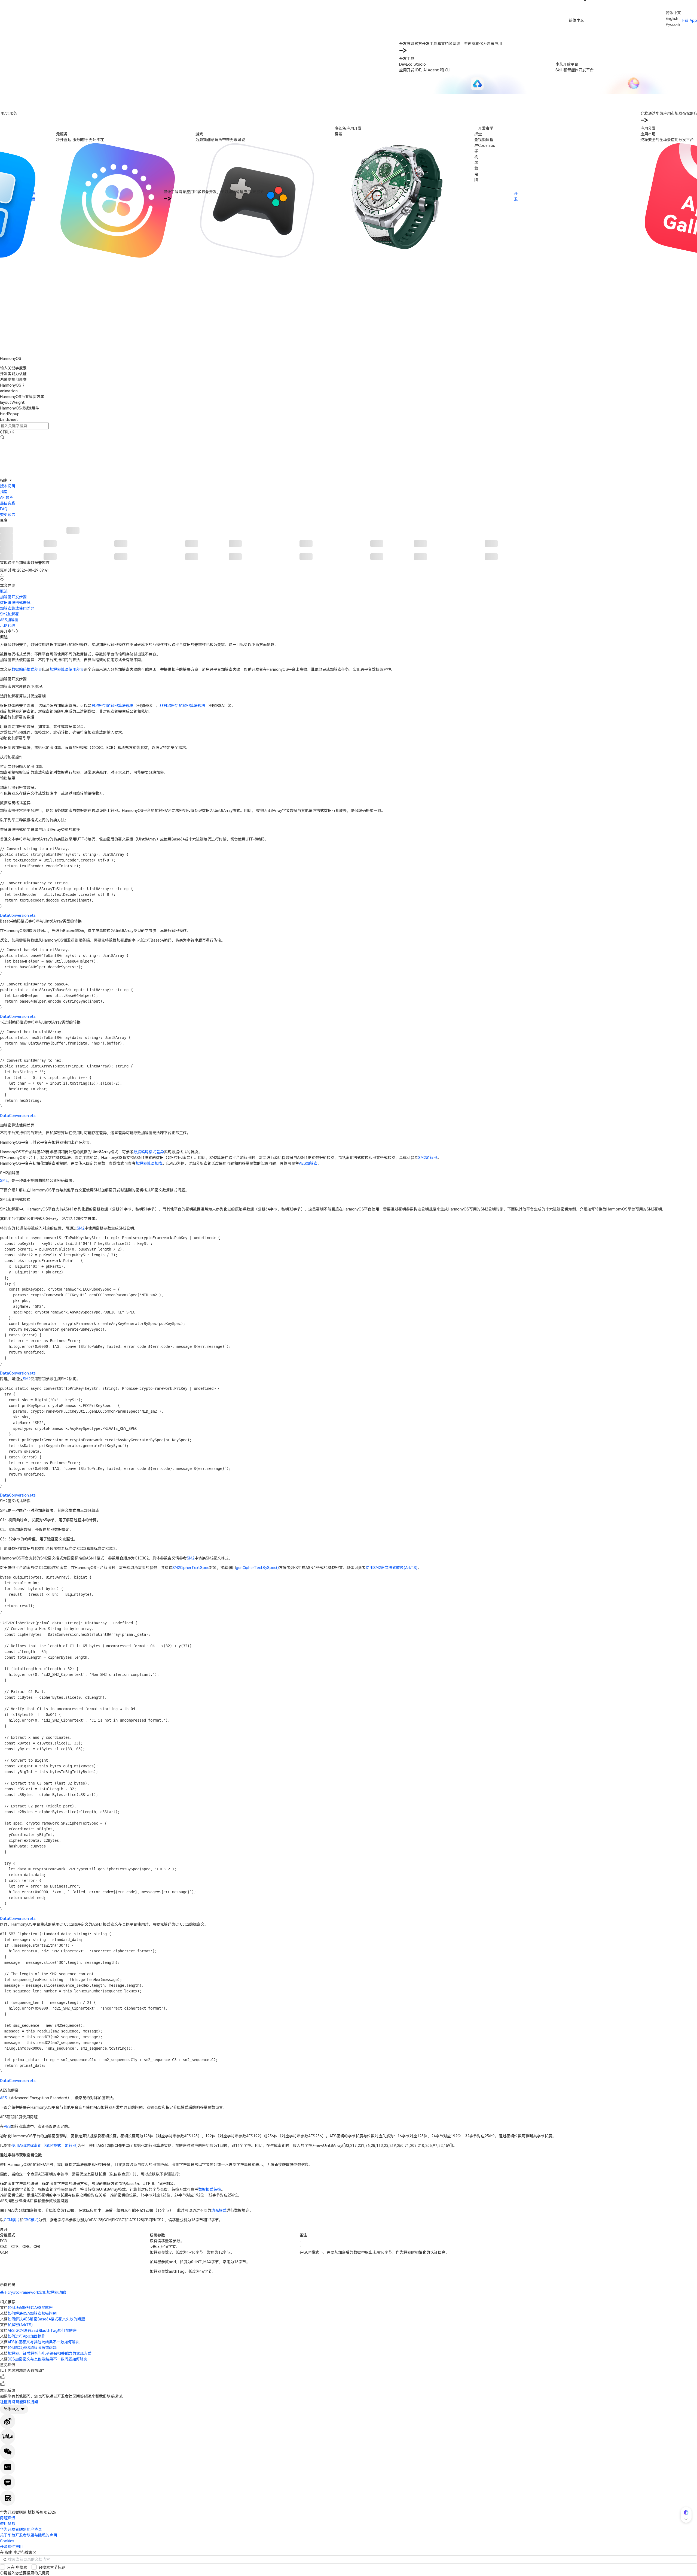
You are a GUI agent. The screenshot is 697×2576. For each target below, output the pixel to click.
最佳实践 (8, 503)
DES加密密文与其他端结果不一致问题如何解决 (48, 2359)
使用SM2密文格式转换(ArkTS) (392, 1568)
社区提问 (8, 2402)
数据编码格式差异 (15, 603)
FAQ (4, 509)
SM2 (4, 1181)
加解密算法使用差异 (17, 608)
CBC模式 (31, 2220)
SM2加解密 (10, 614)
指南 (4, 492)
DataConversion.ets (18, 915)
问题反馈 (8, 2518)
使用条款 (8, 2524)
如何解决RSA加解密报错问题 (32, 2313)
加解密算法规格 (149, 1163)
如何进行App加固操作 (27, 2336)
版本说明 (8, 486)
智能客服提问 (27, 2402)
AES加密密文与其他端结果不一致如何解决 (44, 2342)
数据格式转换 (210, 2189)
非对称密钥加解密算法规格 (182, 706)
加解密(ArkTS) (20, 2325)
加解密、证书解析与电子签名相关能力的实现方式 (50, 2353)
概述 (4, 591)
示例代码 (8, 626)
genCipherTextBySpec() (257, 1568)
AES (4, 2098)
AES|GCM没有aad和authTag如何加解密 (42, 2331)
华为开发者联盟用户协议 (21, 2529)
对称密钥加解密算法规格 (112, 706)
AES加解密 (9, 620)
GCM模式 (12, 2220)
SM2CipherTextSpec (191, 1568)
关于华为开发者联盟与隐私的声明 (29, 2535)
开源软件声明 (11, 2547)
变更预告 (8, 515)
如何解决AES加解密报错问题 (32, 2348)
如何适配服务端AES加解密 (30, 2308)
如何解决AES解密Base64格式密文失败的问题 (46, 2319)
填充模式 (219, 2210)
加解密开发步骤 (13, 597)
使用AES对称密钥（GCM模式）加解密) (45, 2146)
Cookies (7, 2541)
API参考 (7, 497)
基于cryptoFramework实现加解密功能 (33, 2292)
